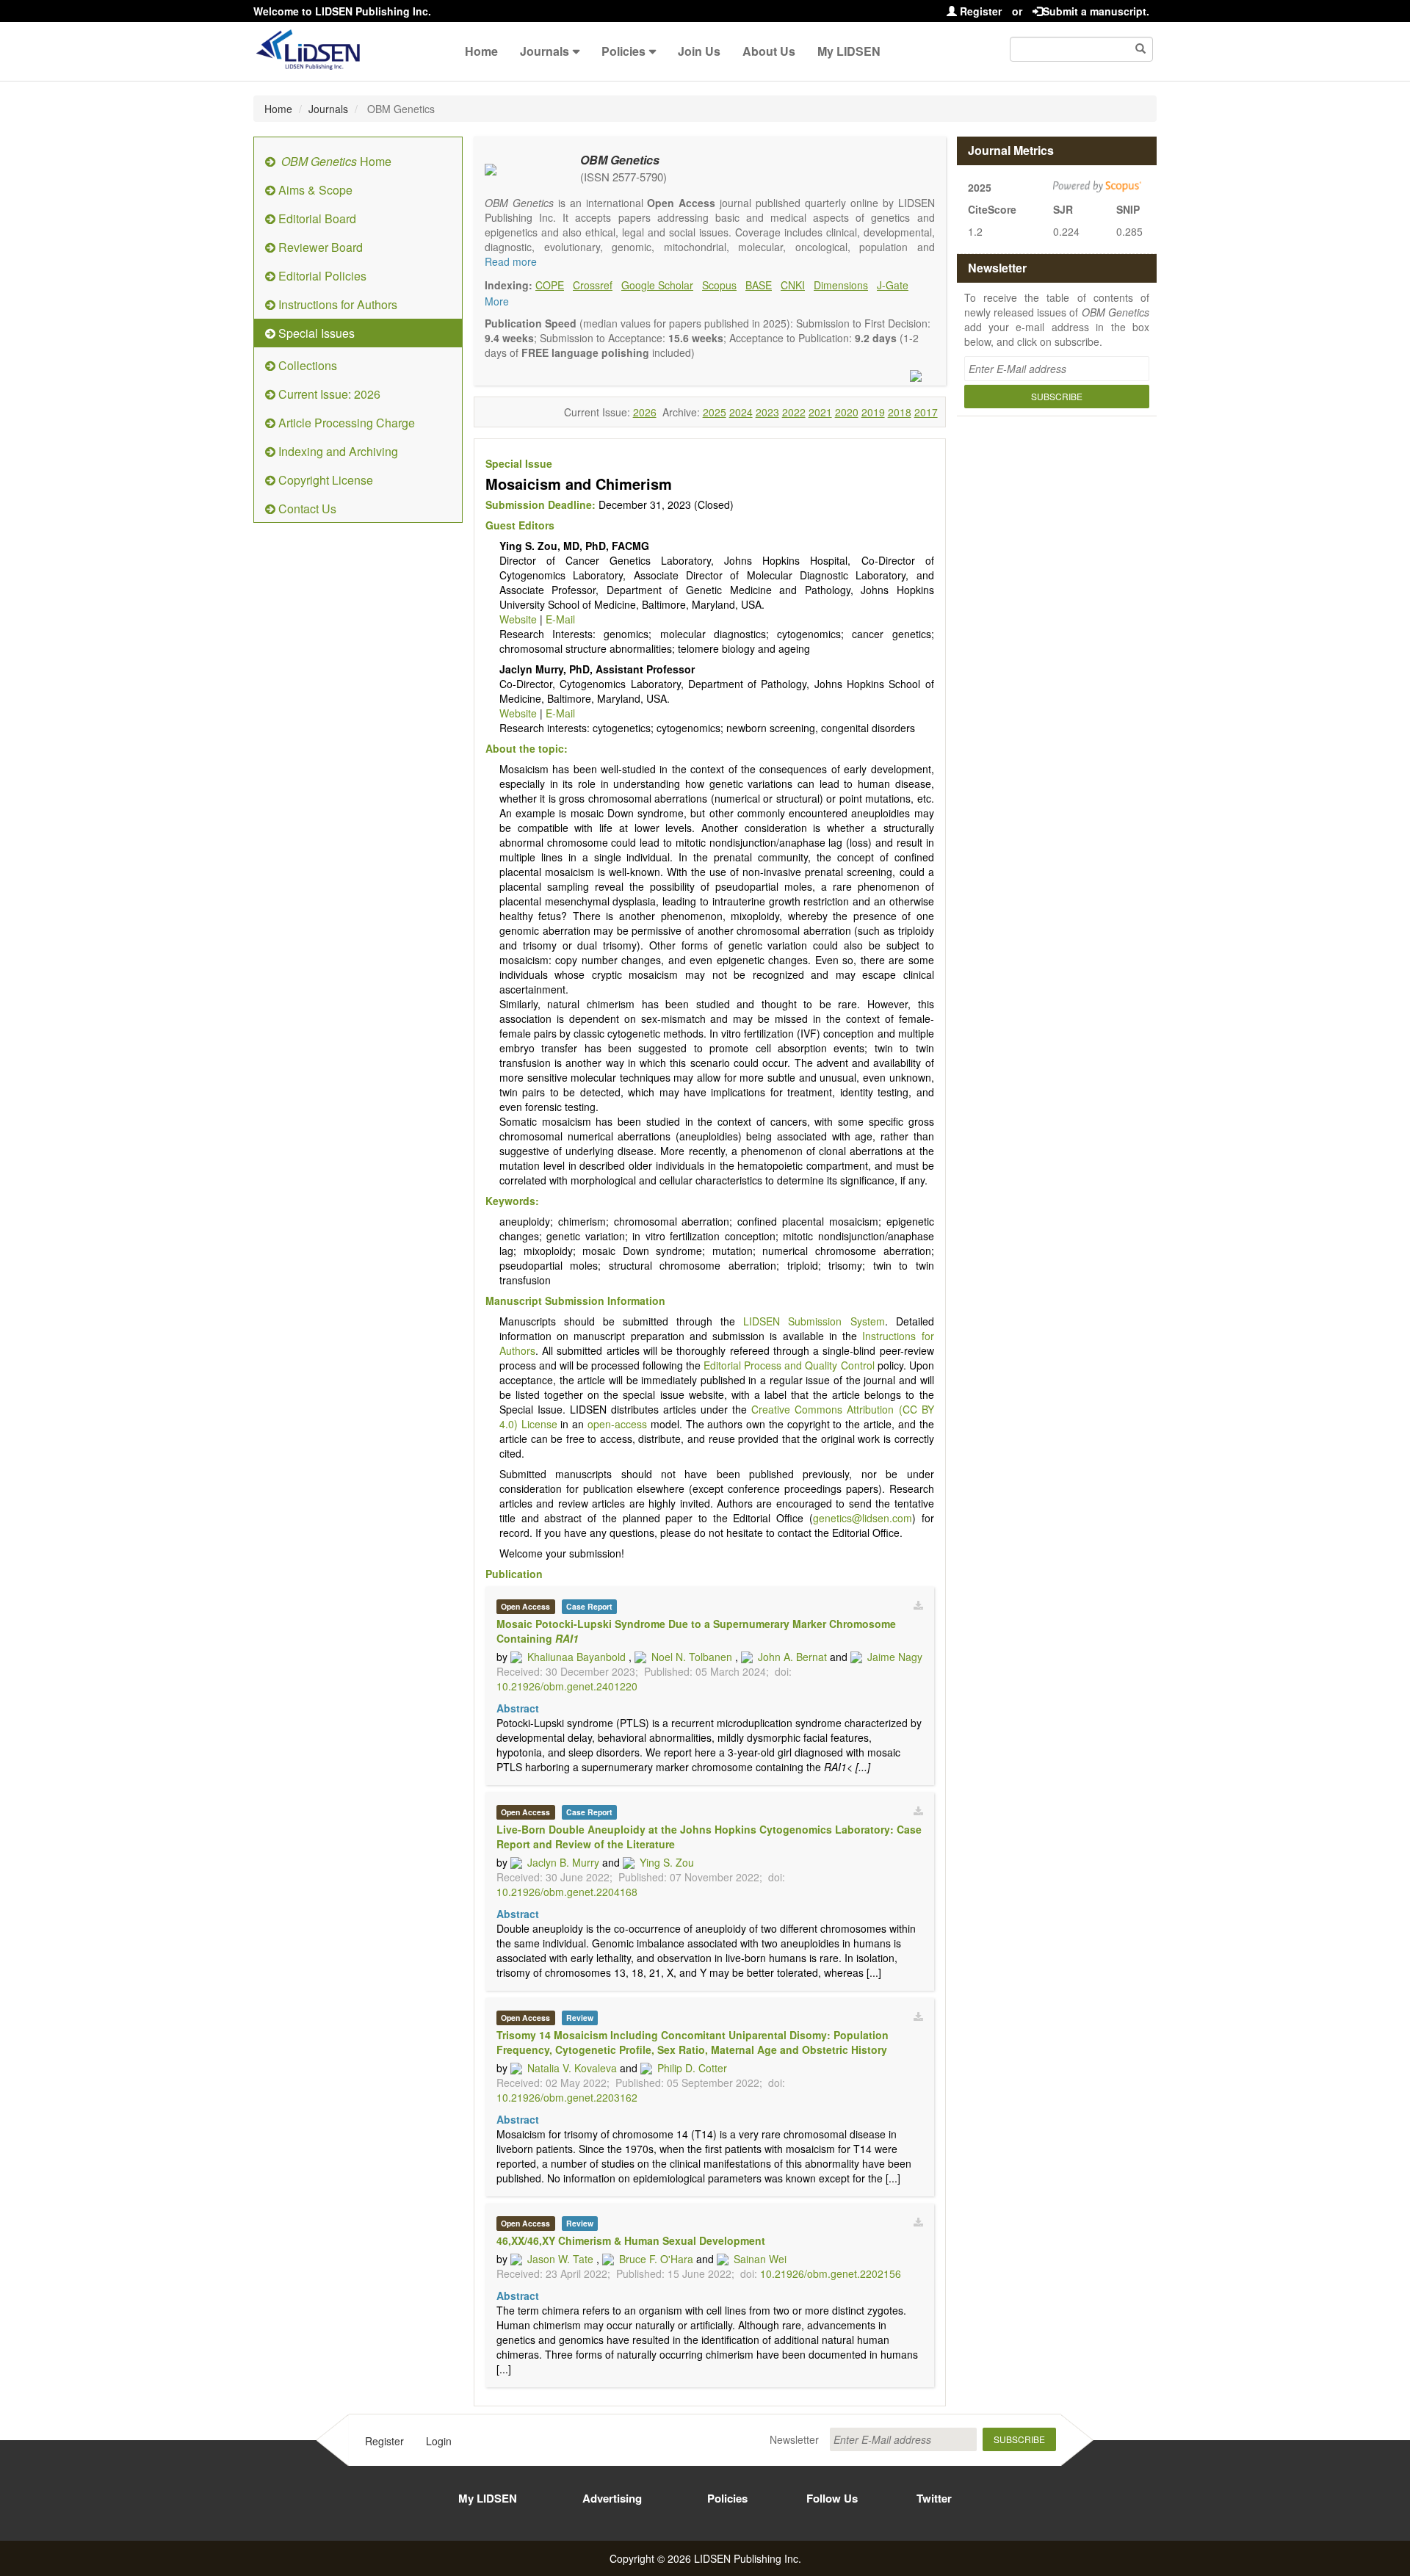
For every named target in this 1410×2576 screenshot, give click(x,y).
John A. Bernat (792, 1657)
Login (439, 2441)
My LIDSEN (849, 51)
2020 (847, 412)
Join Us (699, 51)
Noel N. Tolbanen (692, 1657)
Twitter (934, 2498)
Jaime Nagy (895, 1657)
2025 (715, 412)
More (497, 301)
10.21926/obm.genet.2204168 (567, 1892)
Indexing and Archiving (337, 451)
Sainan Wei (760, 2259)
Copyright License (324, 480)
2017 (926, 412)
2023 (767, 412)
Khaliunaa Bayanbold (576, 1657)
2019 (873, 412)
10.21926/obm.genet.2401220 (567, 1686)
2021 (820, 412)
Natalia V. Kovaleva (572, 2068)
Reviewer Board (319, 247)
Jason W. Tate (560, 2259)
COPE (550, 285)
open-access (617, 1424)
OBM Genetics (620, 160)
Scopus (719, 285)
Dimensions (841, 285)
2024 (741, 412)
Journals (545, 51)
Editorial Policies (321, 276)
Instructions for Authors (336, 304)
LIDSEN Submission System (814, 1321)
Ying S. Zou (667, 1862)
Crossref (593, 285)
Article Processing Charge (345, 423)
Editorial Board (316, 218)
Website (518, 619)
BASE (759, 285)
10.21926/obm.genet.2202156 (831, 2273)
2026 (645, 412)
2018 (900, 412)
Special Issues (315, 333)
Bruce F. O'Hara (656, 2259)
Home (481, 51)
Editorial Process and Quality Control (789, 1365)
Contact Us (306, 509)
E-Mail (560, 619)
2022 (794, 412)
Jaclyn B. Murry (563, 1862)
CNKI (793, 285)
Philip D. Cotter (692, 2068)
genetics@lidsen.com (863, 1518)
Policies (623, 51)
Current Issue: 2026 (328, 394)
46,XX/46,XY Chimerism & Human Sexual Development (631, 2240)
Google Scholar (657, 285)
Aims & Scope (314, 190)
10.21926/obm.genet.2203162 (567, 2097)
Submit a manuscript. (1096, 11)
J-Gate (893, 285)
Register (979, 11)
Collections (306, 365)
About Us (769, 51)
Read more (511, 261)
